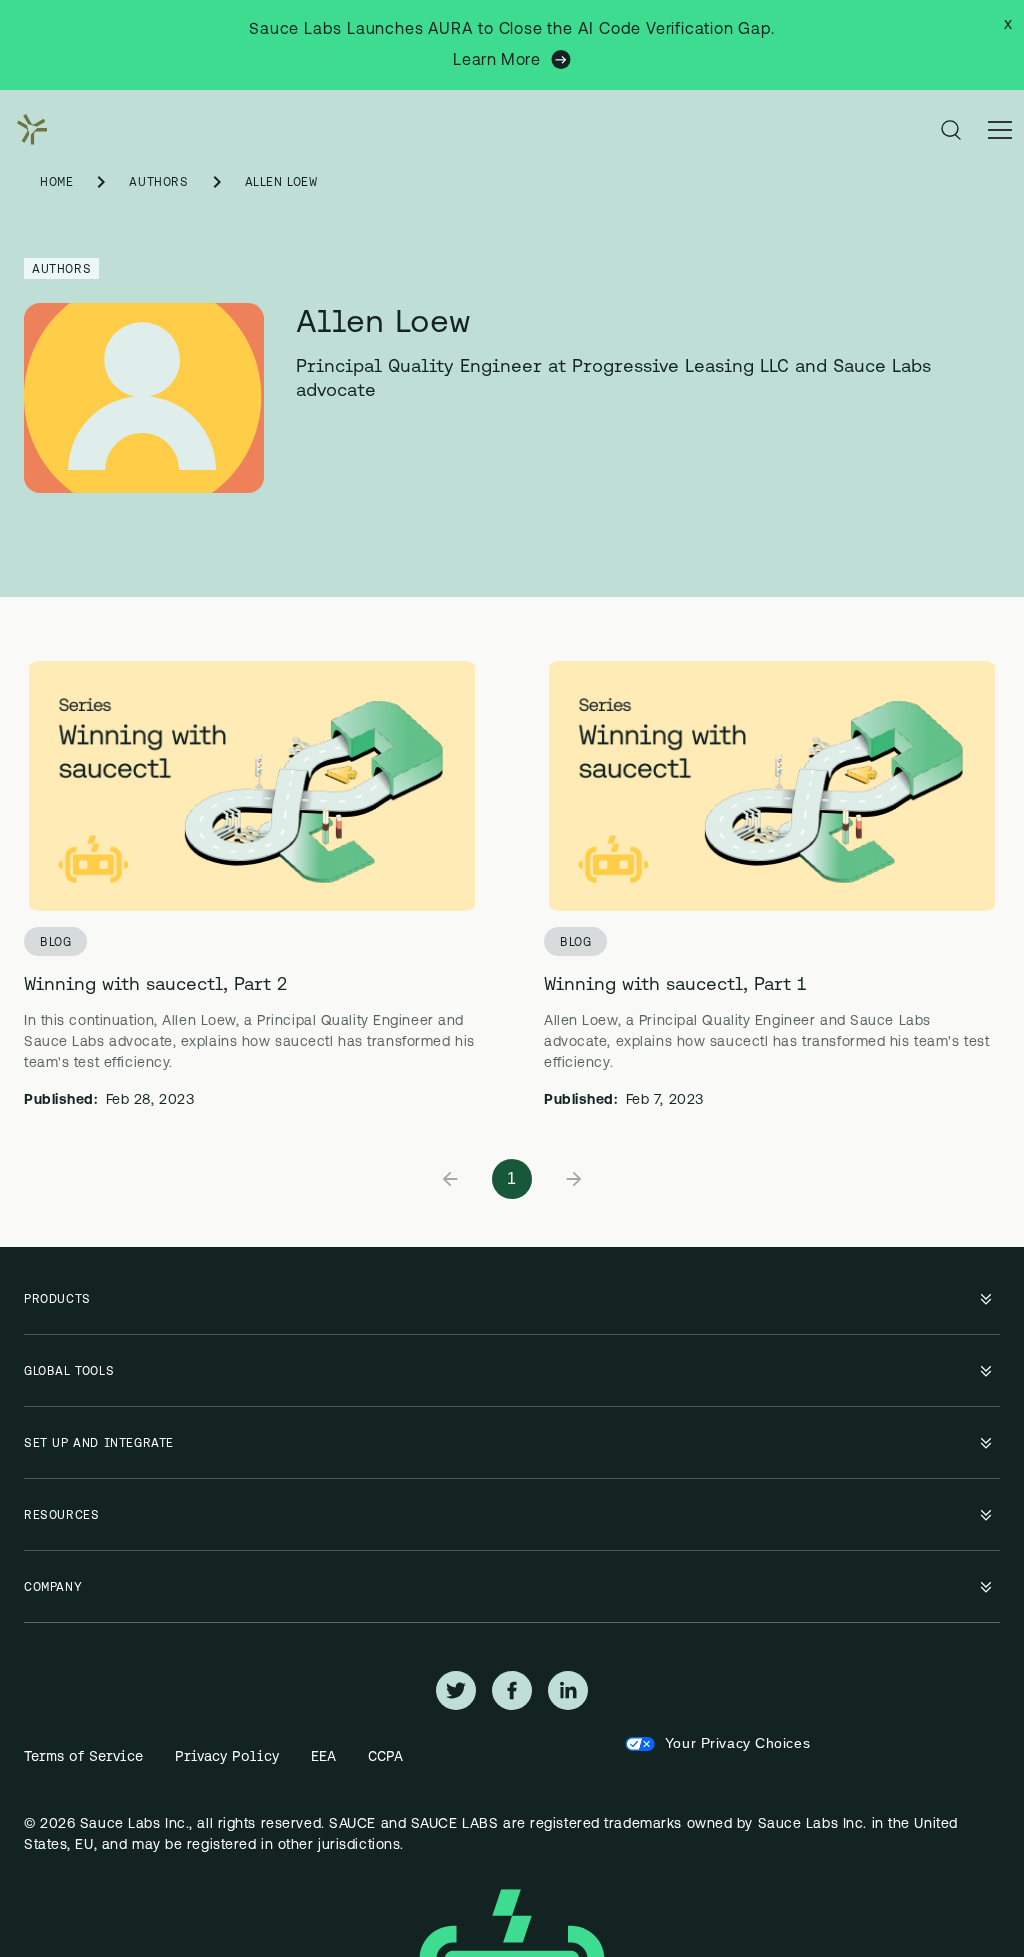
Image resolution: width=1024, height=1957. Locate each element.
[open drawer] (1000, 130)
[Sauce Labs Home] (28, 130)
